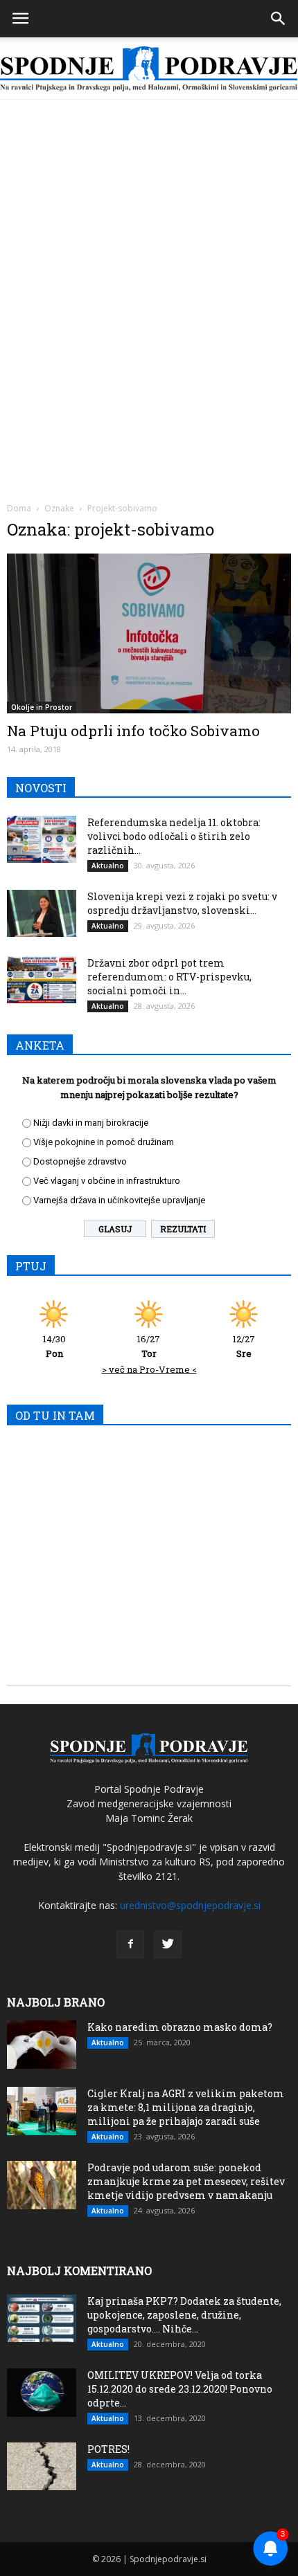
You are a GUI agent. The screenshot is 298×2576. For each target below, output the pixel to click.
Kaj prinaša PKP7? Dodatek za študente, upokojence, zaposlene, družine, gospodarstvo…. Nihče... (184, 2315)
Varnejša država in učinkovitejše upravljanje (119, 1200)
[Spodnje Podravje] (149, 69)
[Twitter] (168, 1944)
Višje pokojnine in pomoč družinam (104, 1142)
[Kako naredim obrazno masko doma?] (42, 2045)
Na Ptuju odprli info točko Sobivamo (133, 731)
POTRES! (108, 2449)
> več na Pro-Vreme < (149, 1369)
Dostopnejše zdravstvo (80, 1161)
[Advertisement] (149, 255)
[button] (279, 19)
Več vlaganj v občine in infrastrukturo (107, 1181)
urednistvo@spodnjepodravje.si (190, 1905)
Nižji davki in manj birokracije (91, 1123)
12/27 (244, 1346)
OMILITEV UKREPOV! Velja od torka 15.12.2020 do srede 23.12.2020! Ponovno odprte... (180, 2389)
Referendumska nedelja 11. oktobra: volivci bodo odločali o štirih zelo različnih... (174, 836)
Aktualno (108, 866)
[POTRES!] (42, 2466)
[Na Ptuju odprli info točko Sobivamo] (149, 633)
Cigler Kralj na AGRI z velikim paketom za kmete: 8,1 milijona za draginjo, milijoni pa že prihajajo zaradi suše (186, 2107)
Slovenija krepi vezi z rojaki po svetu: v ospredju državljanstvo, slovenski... (182, 903)
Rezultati (183, 1229)
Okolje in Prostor (42, 707)
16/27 (149, 1346)
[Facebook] (130, 1944)
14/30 (54, 1346)
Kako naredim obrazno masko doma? (180, 2027)
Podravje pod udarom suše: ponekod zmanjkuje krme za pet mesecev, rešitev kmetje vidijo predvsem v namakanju (186, 2181)
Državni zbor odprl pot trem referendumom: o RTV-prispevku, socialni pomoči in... (169, 977)
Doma (19, 508)
